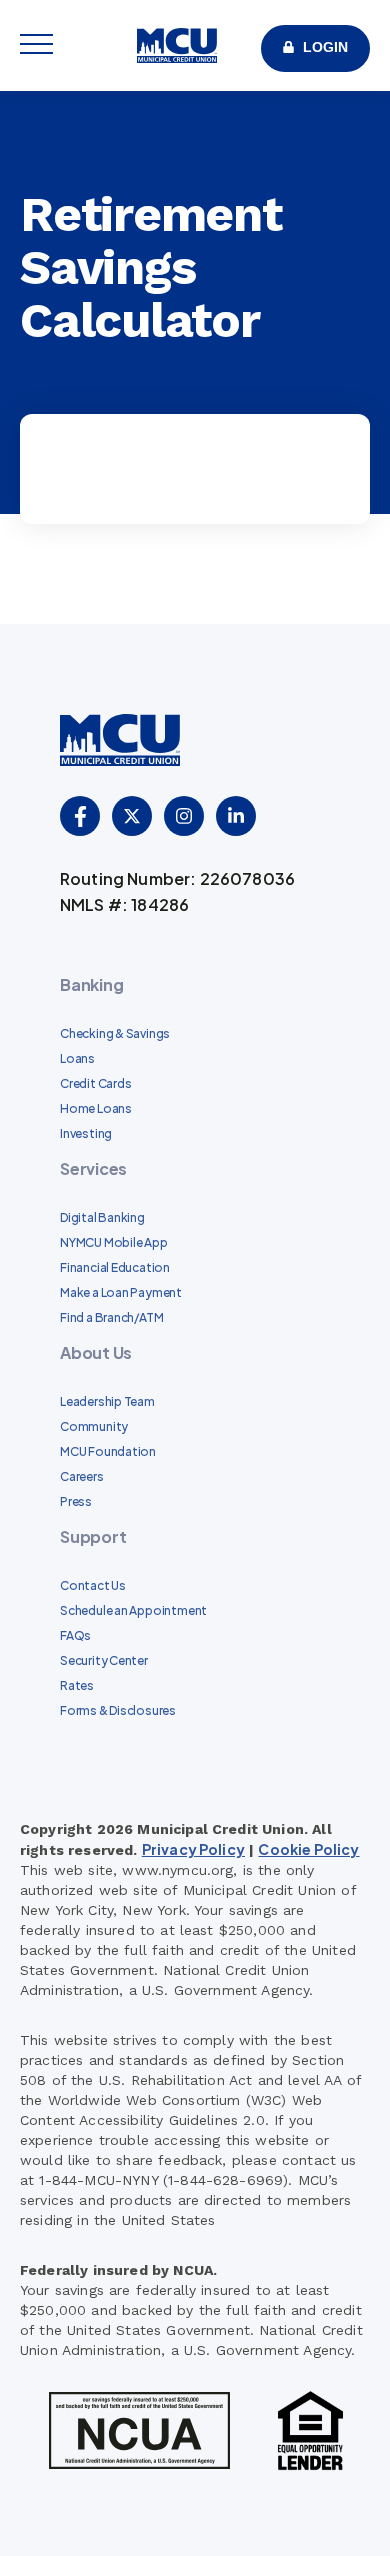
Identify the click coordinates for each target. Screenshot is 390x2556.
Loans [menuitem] (77, 1058)
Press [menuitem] (76, 1501)
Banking (91, 984)
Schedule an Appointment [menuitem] (133, 1610)
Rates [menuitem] (77, 1685)
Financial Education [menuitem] (115, 1267)
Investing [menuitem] (86, 1133)
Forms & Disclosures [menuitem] (118, 1710)
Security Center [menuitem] (104, 1660)
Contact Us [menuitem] (93, 1585)
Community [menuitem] (94, 1426)
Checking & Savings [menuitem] (115, 1033)
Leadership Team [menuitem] (107, 1401)
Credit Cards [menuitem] (95, 1083)
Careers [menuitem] (82, 1476)
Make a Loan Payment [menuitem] (121, 1292)
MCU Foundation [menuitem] (108, 1451)
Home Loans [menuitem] (96, 1108)
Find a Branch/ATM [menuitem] (111, 1317)
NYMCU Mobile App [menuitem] (114, 1242)
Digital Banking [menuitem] (102, 1217)
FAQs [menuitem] (75, 1635)
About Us (96, 1352)
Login (325, 47)
